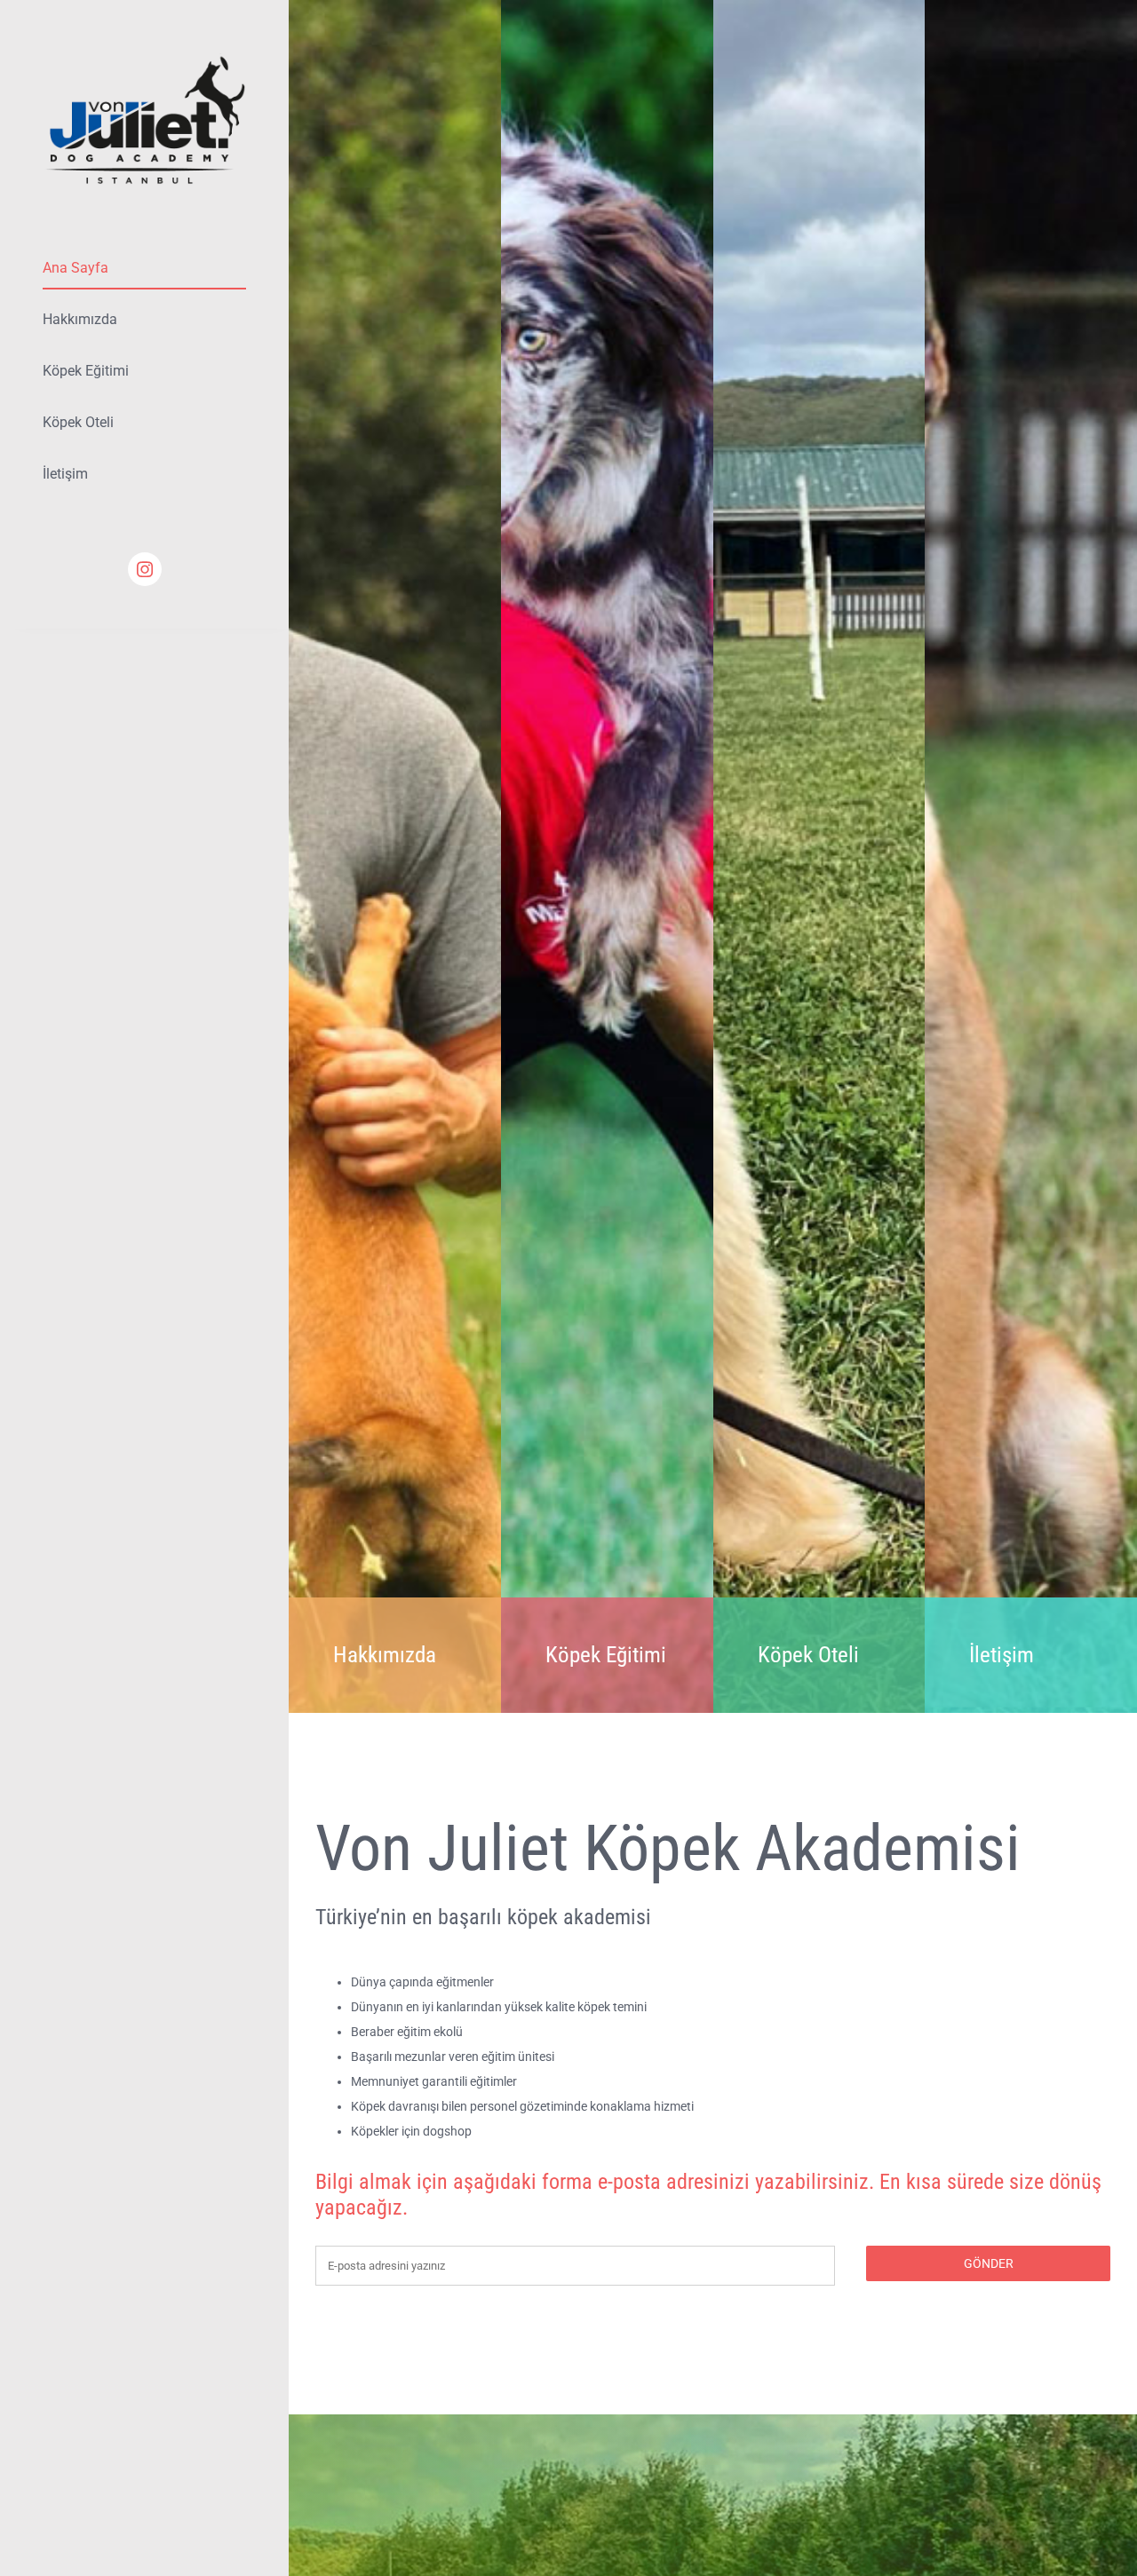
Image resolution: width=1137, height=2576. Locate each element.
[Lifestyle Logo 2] (144, 59)
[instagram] (145, 569)
